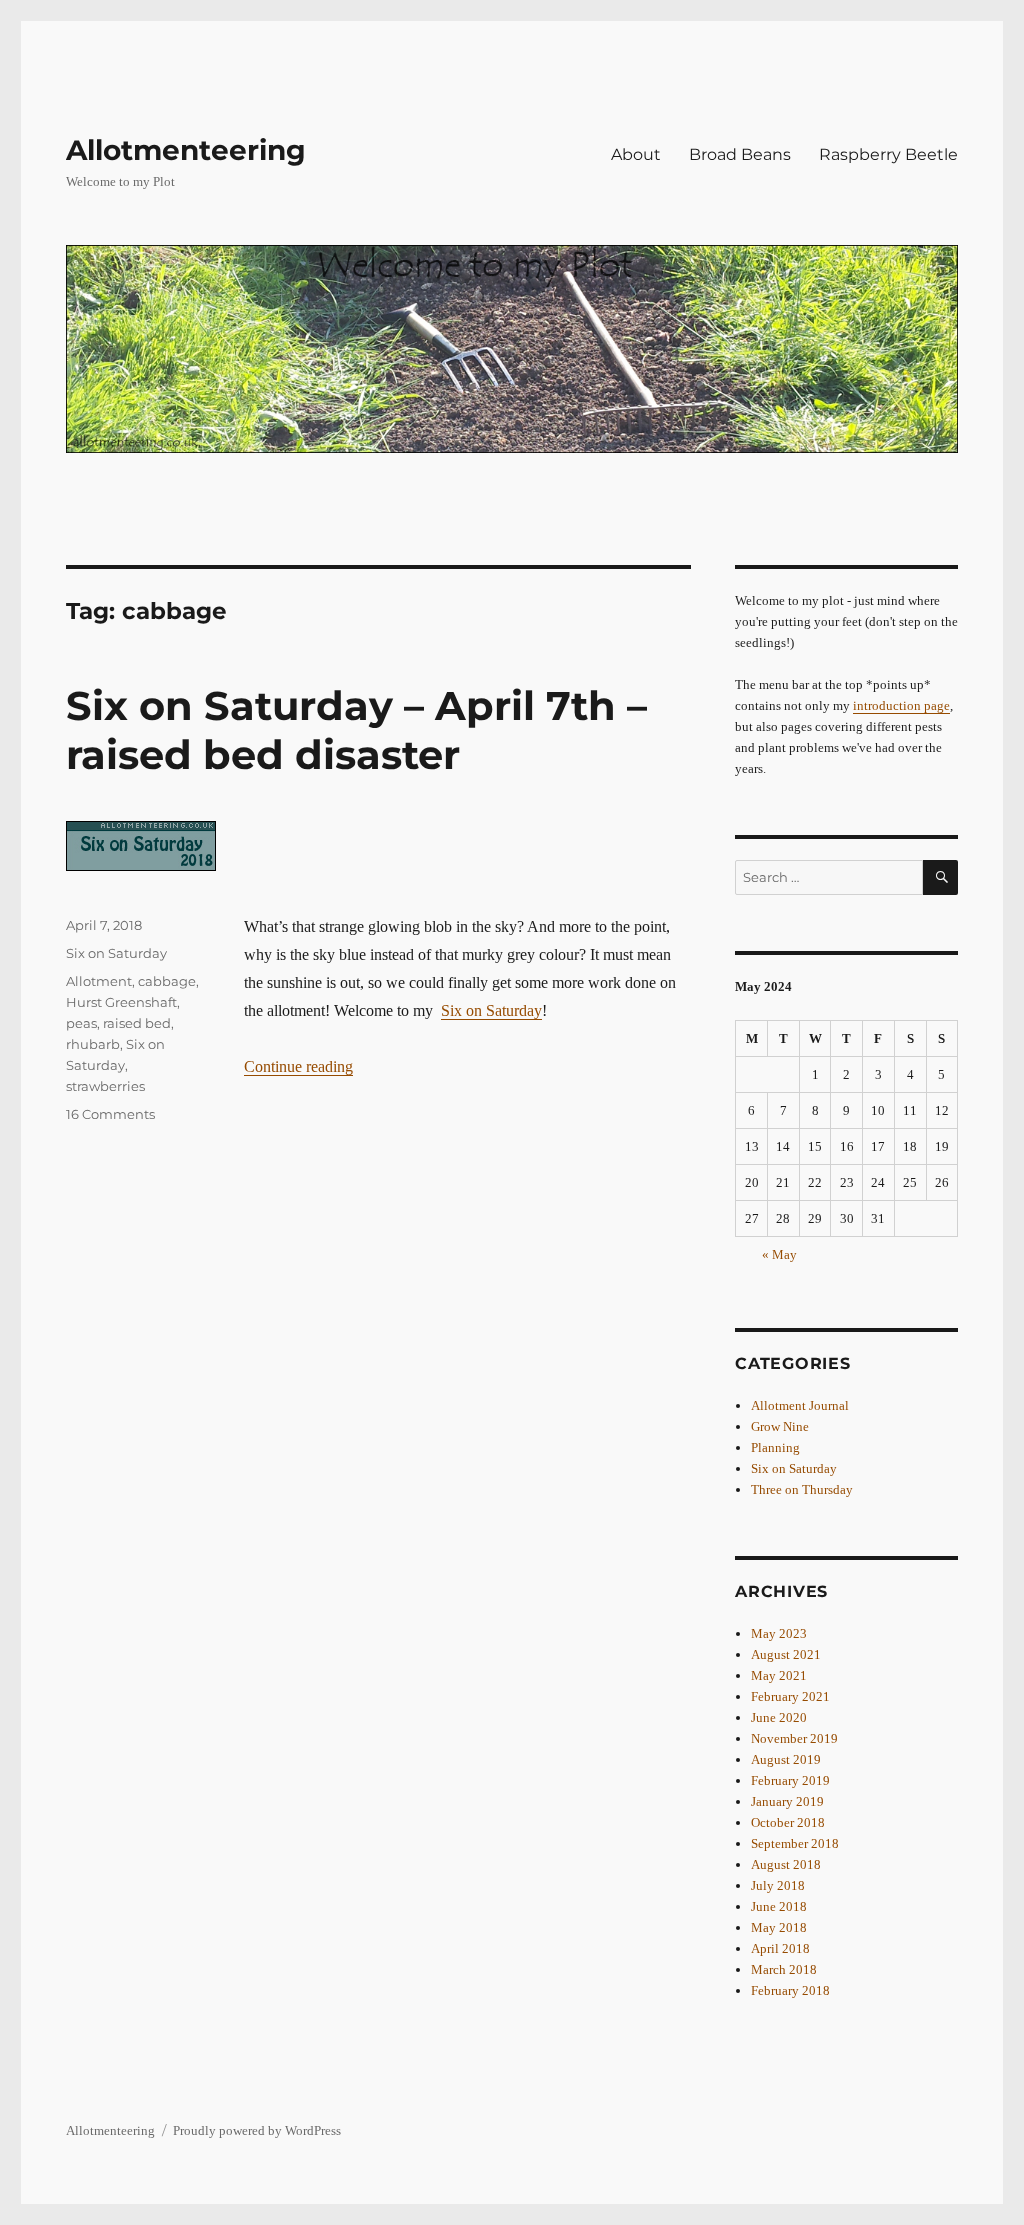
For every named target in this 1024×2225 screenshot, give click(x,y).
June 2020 (779, 1717)
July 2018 (778, 1885)
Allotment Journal (800, 1405)
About (636, 154)
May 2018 (779, 1927)
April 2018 (780, 1948)
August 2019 (786, 1759)
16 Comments (110, 1114)
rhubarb (93, 1044)
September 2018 (795, 1843)
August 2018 (786, 1864)
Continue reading (298, 1066)
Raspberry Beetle (888, 154)
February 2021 (790, 1696)
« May (779, 1254)
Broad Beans (740, 154)
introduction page (901, 705)
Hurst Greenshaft (121, 1002)
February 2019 (790, 1780)
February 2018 (790, 1990)
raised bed (137, 1023)
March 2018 (784, 1969)
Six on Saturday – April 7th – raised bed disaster (356, 730)
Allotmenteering (186, 150)
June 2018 (779, 1906)
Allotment (99, 981)
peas (81, 1023)
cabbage (167, 981)
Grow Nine (780, 1426)
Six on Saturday (491, 1010)
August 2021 (786, 1654)
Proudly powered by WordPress (257, 2130)
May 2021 (779, 1675)
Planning (775, 1447)
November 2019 (794, 1738)
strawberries (105, 1086)
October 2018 (788, 1822)
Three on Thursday (802, 1489)
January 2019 (787, 1801)
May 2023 (779, 1633)
